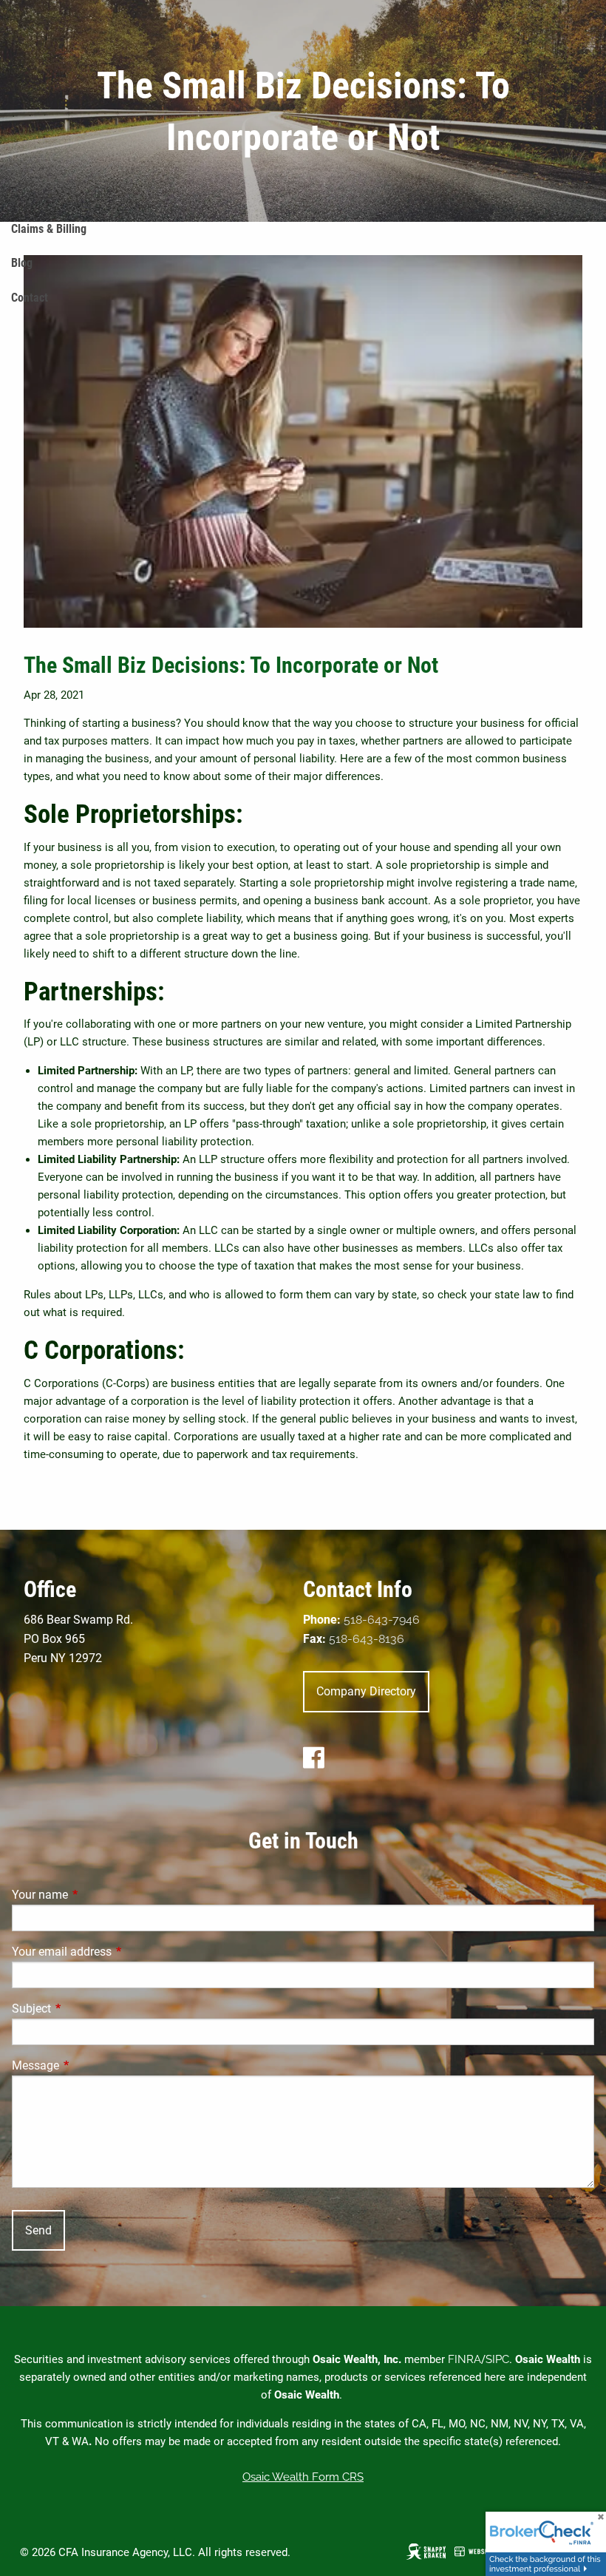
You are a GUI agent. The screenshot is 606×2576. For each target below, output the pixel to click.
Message (91, 2065)
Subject (87, 2009)
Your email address (117, 1952)
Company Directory (366, 1691)
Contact (30, 298)
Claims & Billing (49, 229)
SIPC (497, 2359)
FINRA (464, 2359)
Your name (95, 1895)
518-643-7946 (382, 1620)
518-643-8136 (367, 1639)
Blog (22, 263)
